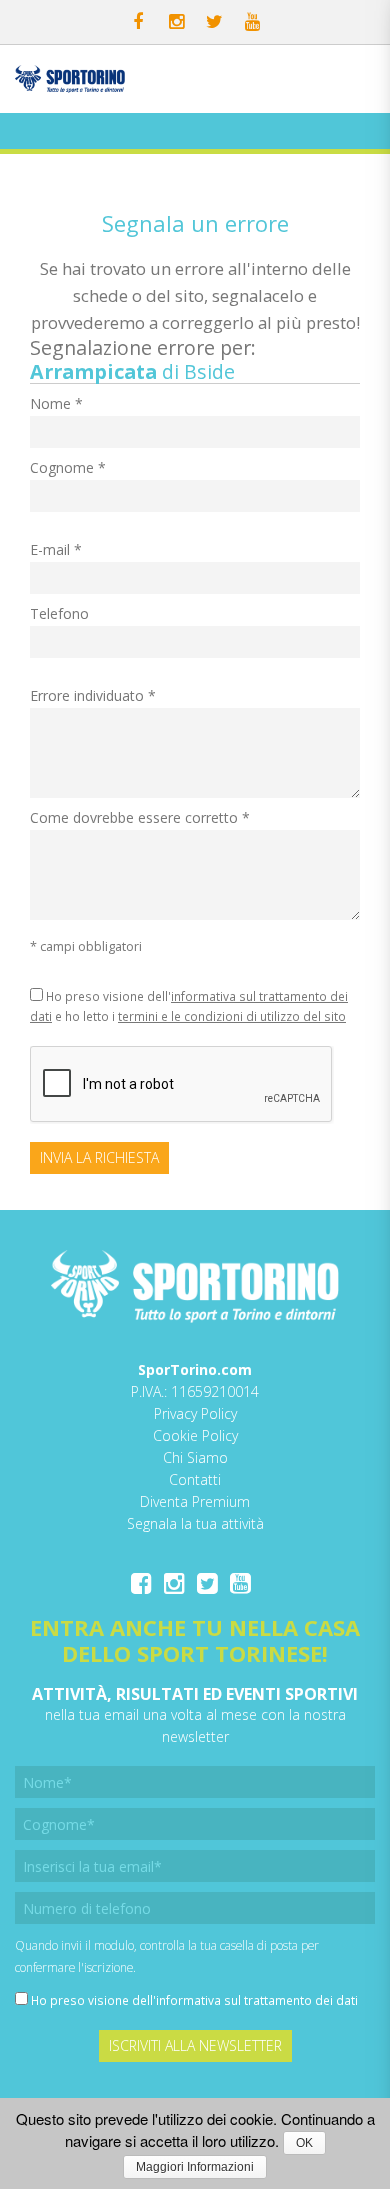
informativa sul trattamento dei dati (257, 2000)
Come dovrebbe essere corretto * (140, 817)
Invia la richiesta (99, 1157)
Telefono (59, 613)
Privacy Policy (195, 1413)
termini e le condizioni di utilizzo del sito (232, 1016)
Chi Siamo (195, 1457)
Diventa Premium (195, 1501)
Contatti (195, 1479)
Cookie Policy (195, 1435)
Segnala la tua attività (195, 1523)
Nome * (56, 403)
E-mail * (56, 549)
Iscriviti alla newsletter (195, 2045)
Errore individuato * (93, 695)
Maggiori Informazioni (195, 2167)
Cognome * (68, 467)
